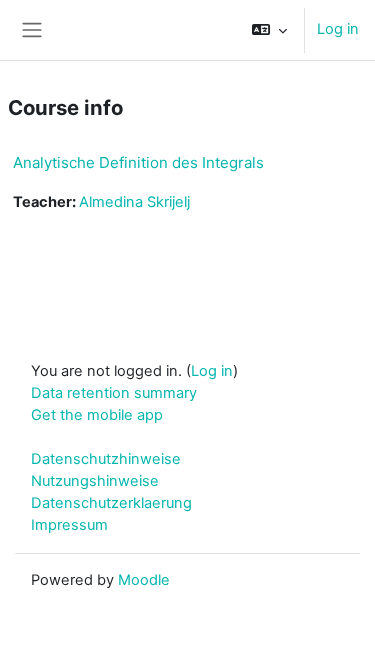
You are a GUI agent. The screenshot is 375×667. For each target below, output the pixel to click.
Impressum (69, 525)
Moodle (144, 580)
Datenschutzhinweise (106, 459)
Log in (338, 29)
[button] (269, 30)
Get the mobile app (97, 415)
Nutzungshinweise (95, 481)
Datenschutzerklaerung (111, 503)
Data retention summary (114, 393)
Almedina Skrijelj (134, 202)
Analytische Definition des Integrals (138, 162)
